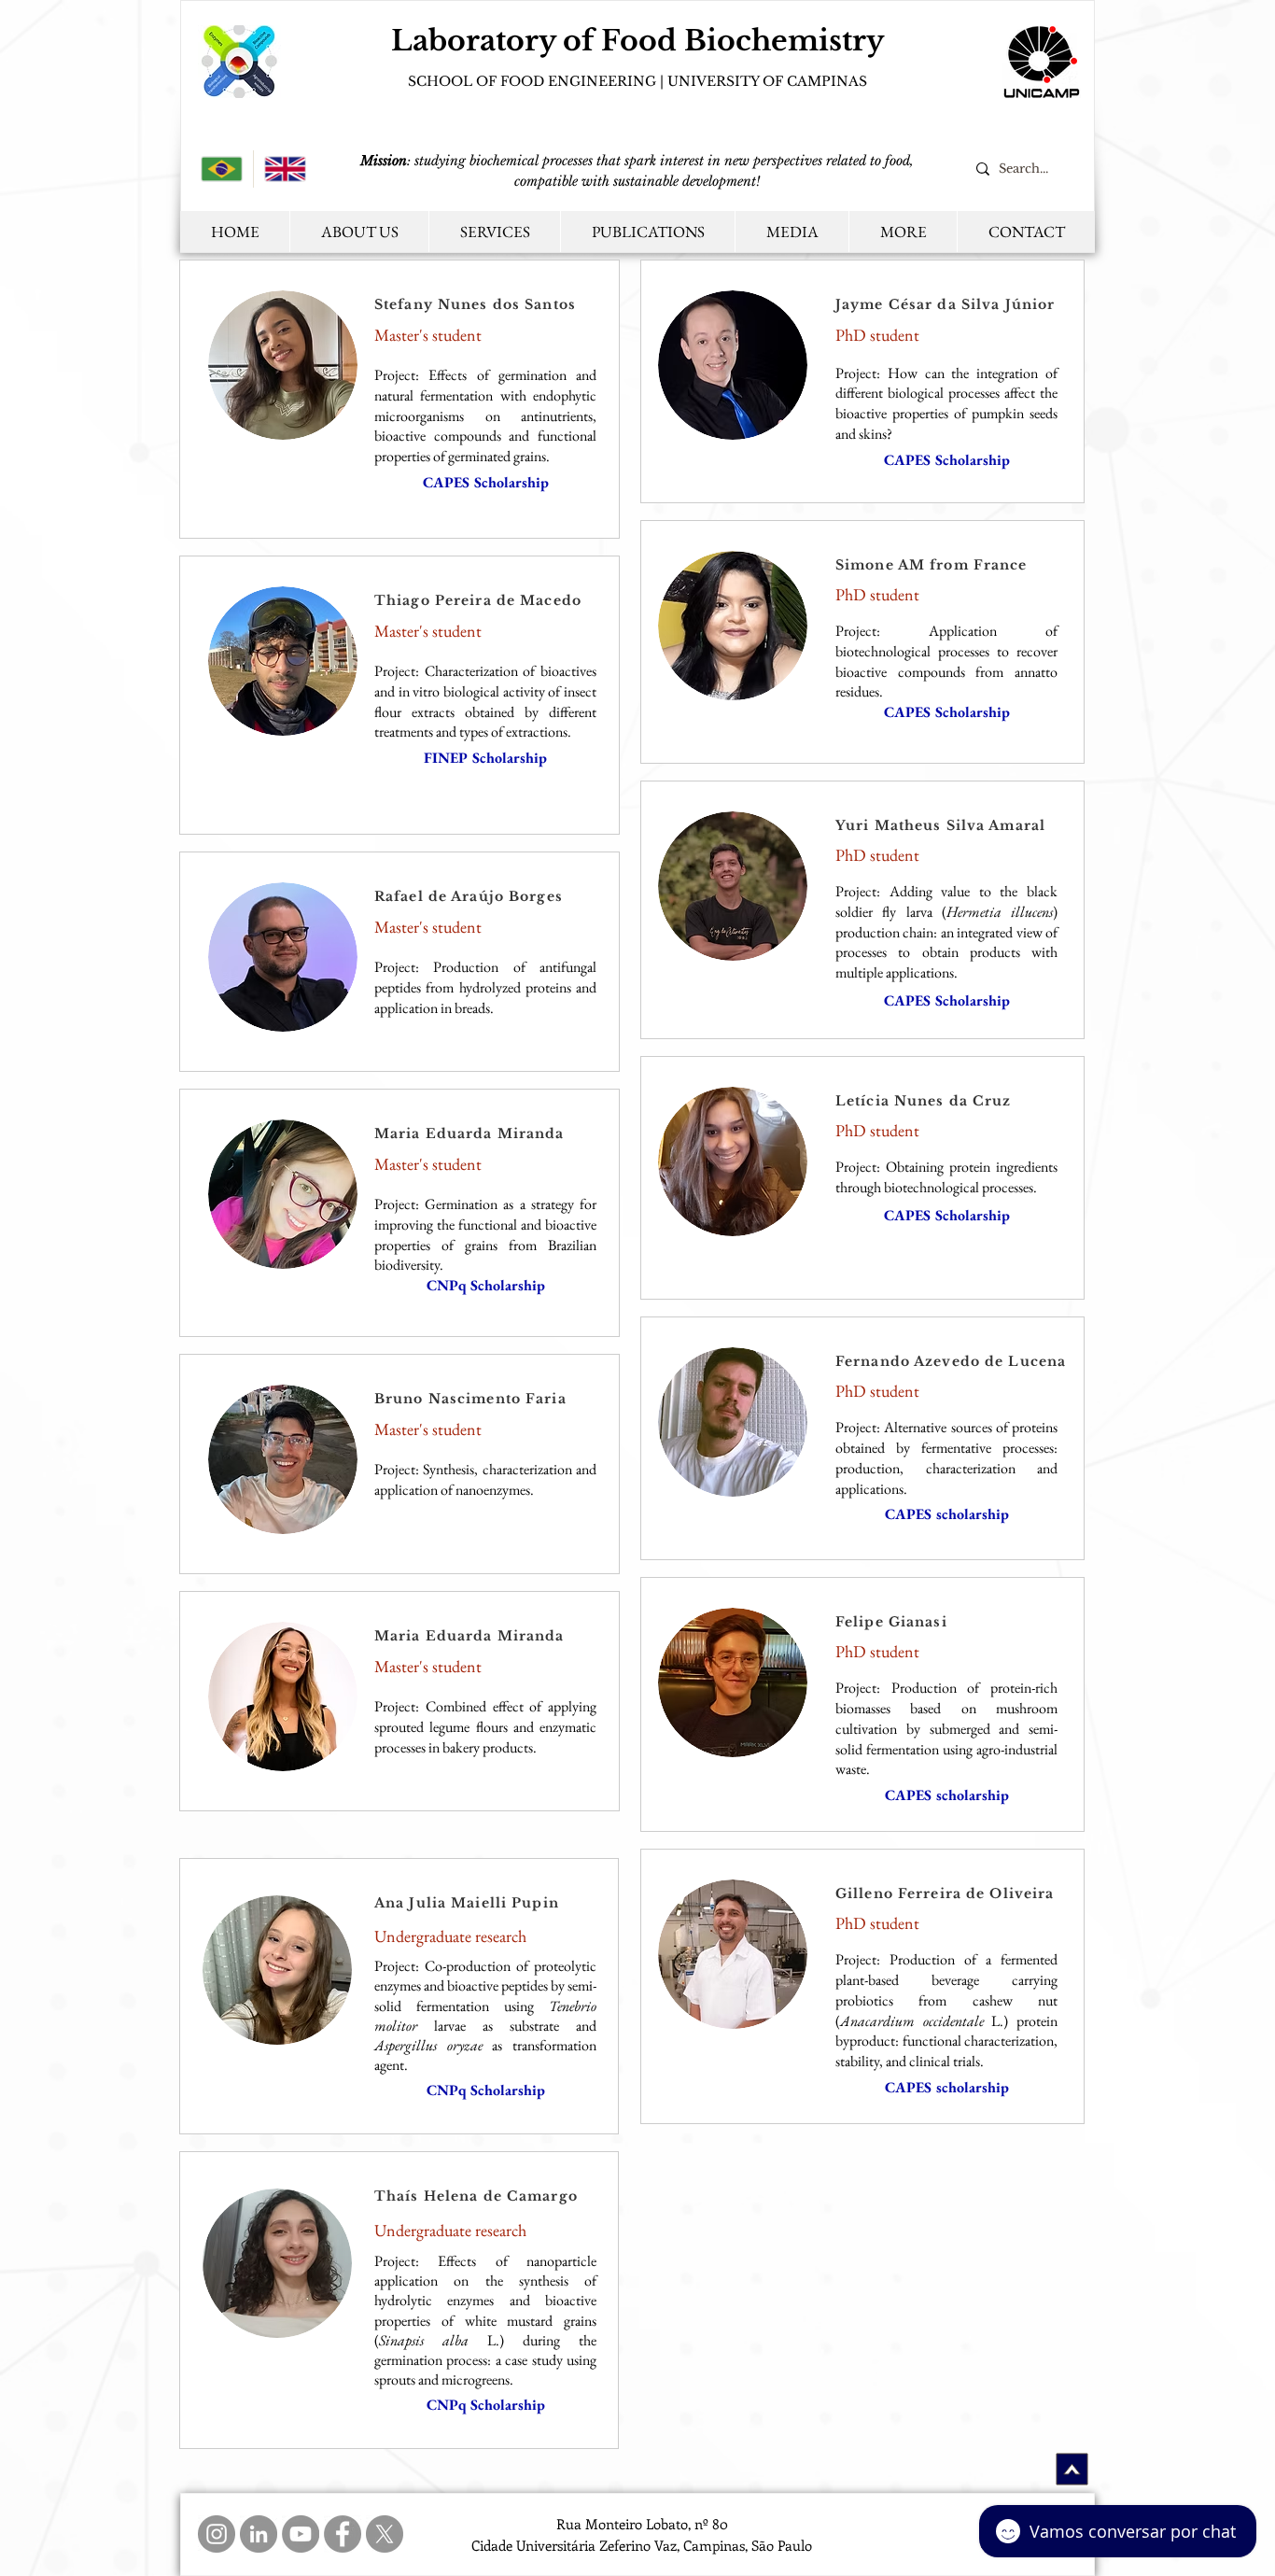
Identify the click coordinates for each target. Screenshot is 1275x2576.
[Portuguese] (222, 169)
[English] (285, 169)
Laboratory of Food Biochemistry (637, 41)
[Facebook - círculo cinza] (343, 2534)
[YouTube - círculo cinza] (301, 2534)
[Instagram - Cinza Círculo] (217, 2534)
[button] (903, 232)
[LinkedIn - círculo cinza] (259, 2534)
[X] (385, 2534)
